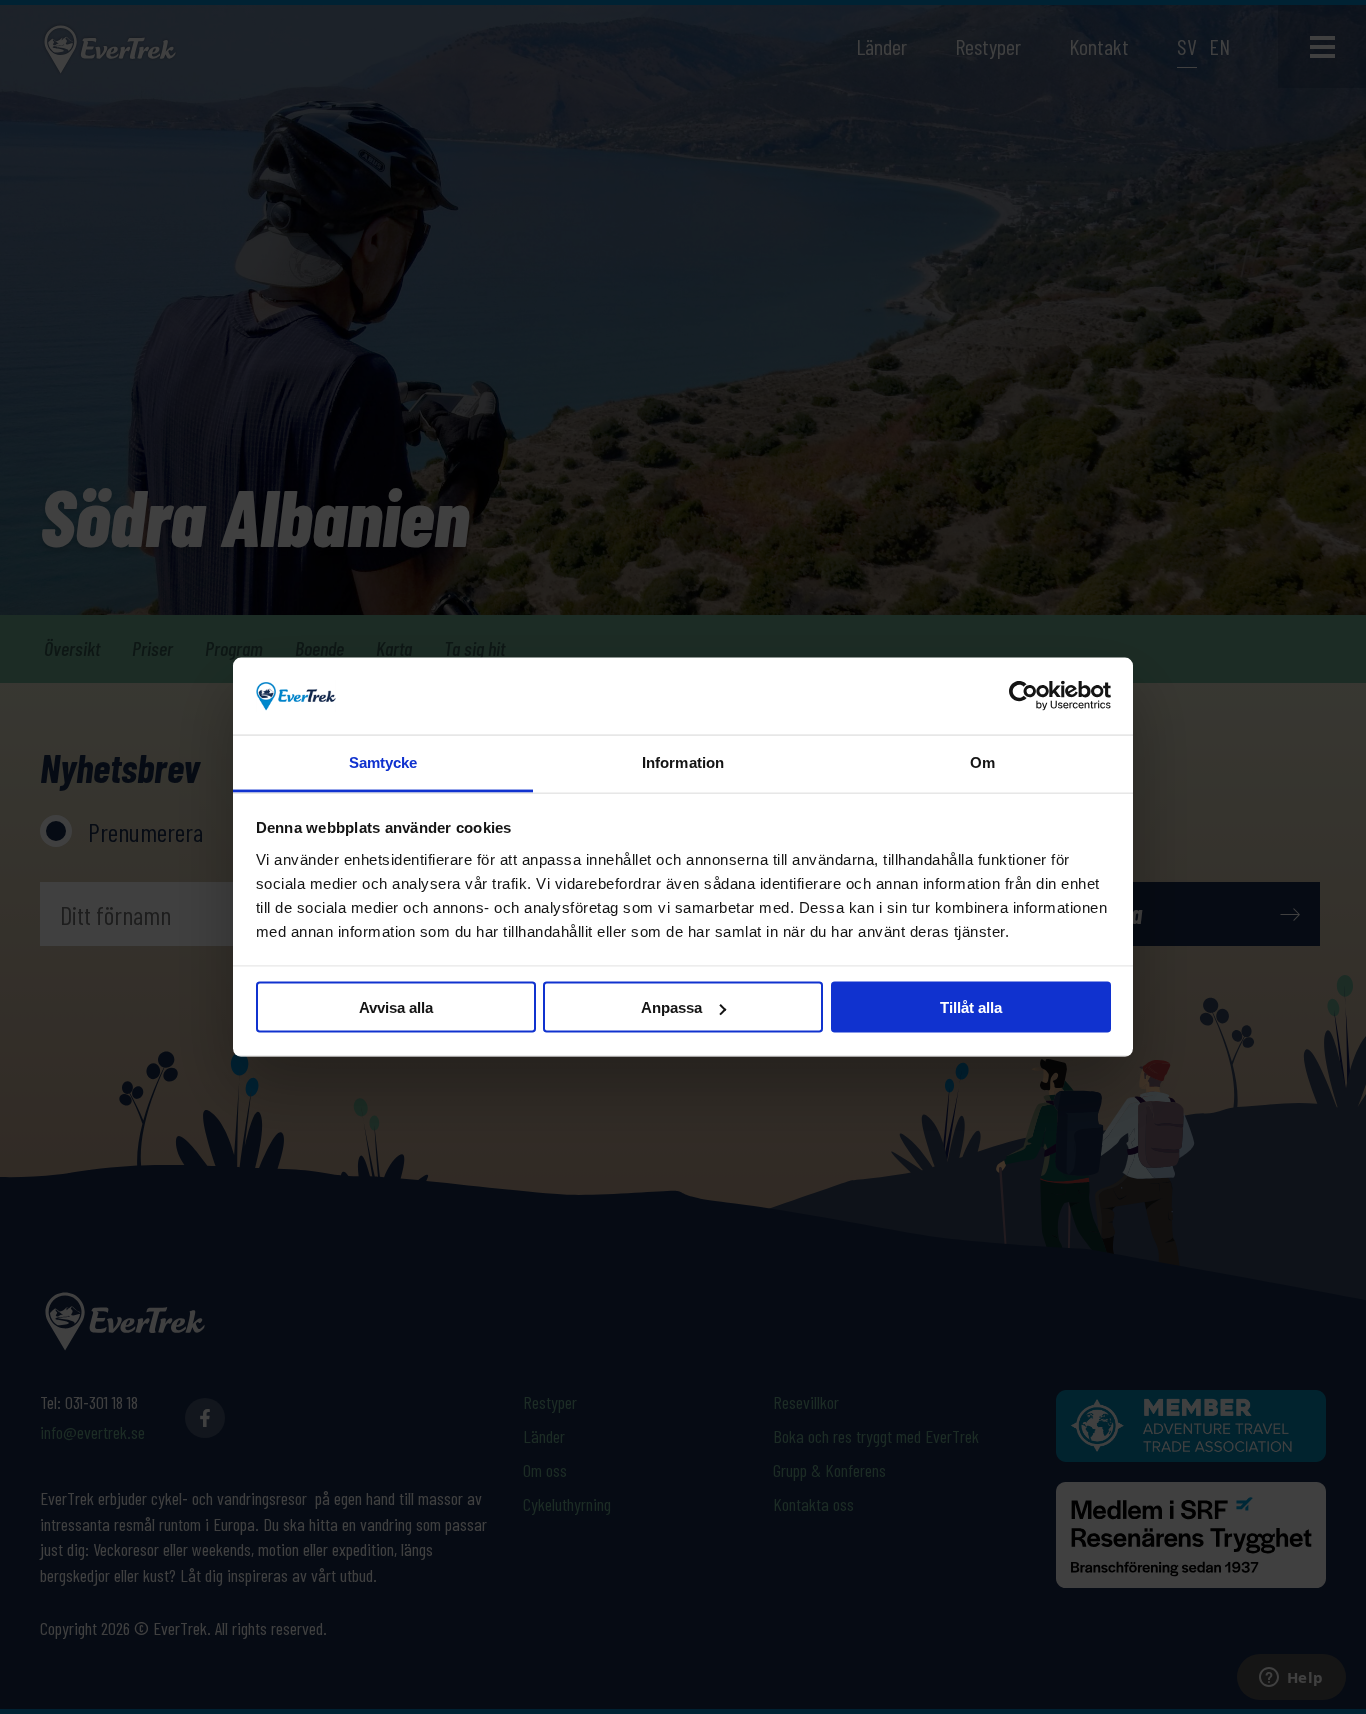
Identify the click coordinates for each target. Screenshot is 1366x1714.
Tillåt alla (971, 1007)
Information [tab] (683, 761)
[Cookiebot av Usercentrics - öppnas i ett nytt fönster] (1023, 696)
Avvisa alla (396, 1007)
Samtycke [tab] (383, 761)
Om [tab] (982, 761)
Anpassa (671, 1007)
